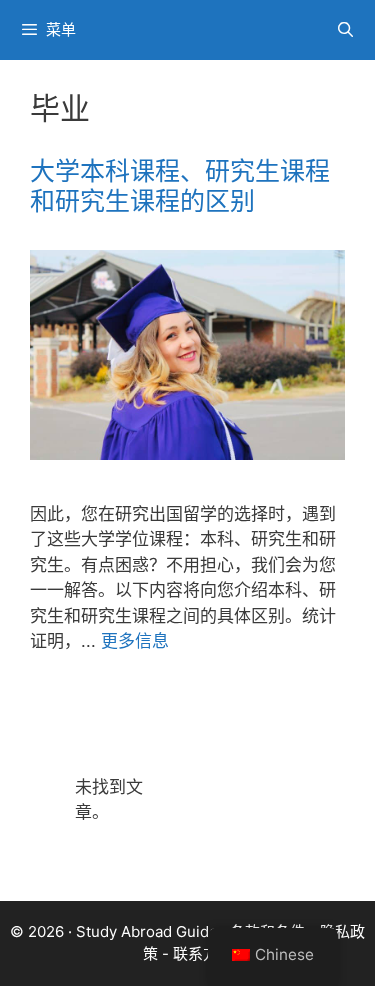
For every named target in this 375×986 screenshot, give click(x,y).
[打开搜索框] (345, 30)
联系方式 (203, 953)
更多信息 (135, 641)
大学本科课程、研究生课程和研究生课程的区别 (180, 186)
